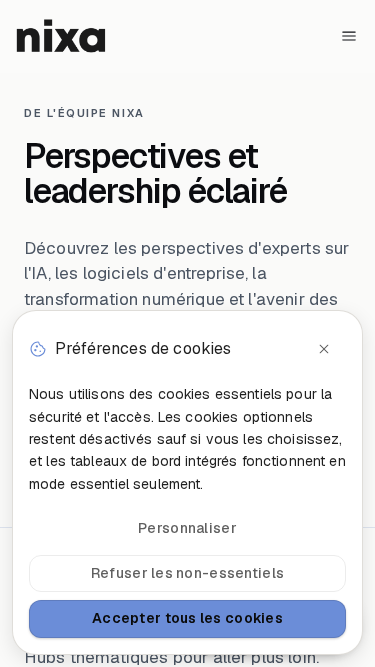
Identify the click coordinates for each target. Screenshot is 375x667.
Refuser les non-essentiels (187, 573)
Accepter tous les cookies (187, 618)
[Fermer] (324, 349)
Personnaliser (187, 528)
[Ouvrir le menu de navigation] (349, 36)
